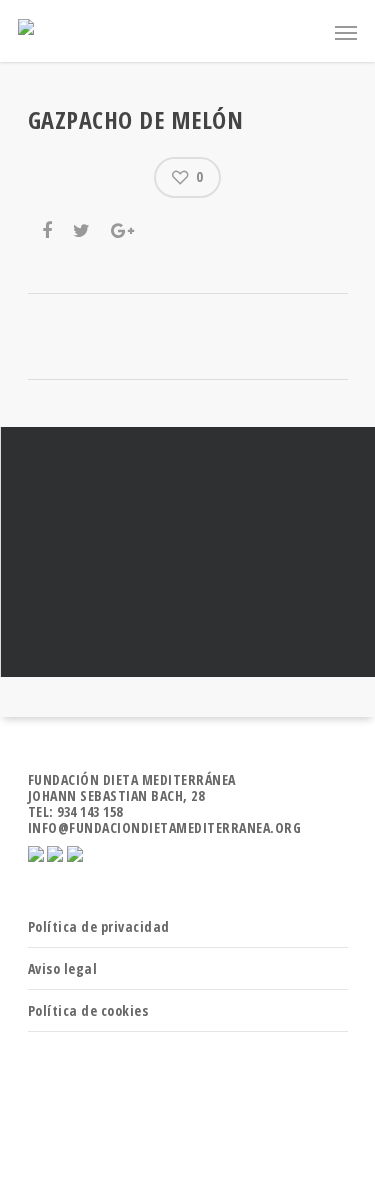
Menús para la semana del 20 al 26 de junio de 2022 (187, 552)
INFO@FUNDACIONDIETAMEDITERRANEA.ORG (165, 827)
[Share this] (49, 228)
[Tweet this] (83, 228)
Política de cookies (88, 1010)
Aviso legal (63, 968)
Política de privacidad (99, 926)
